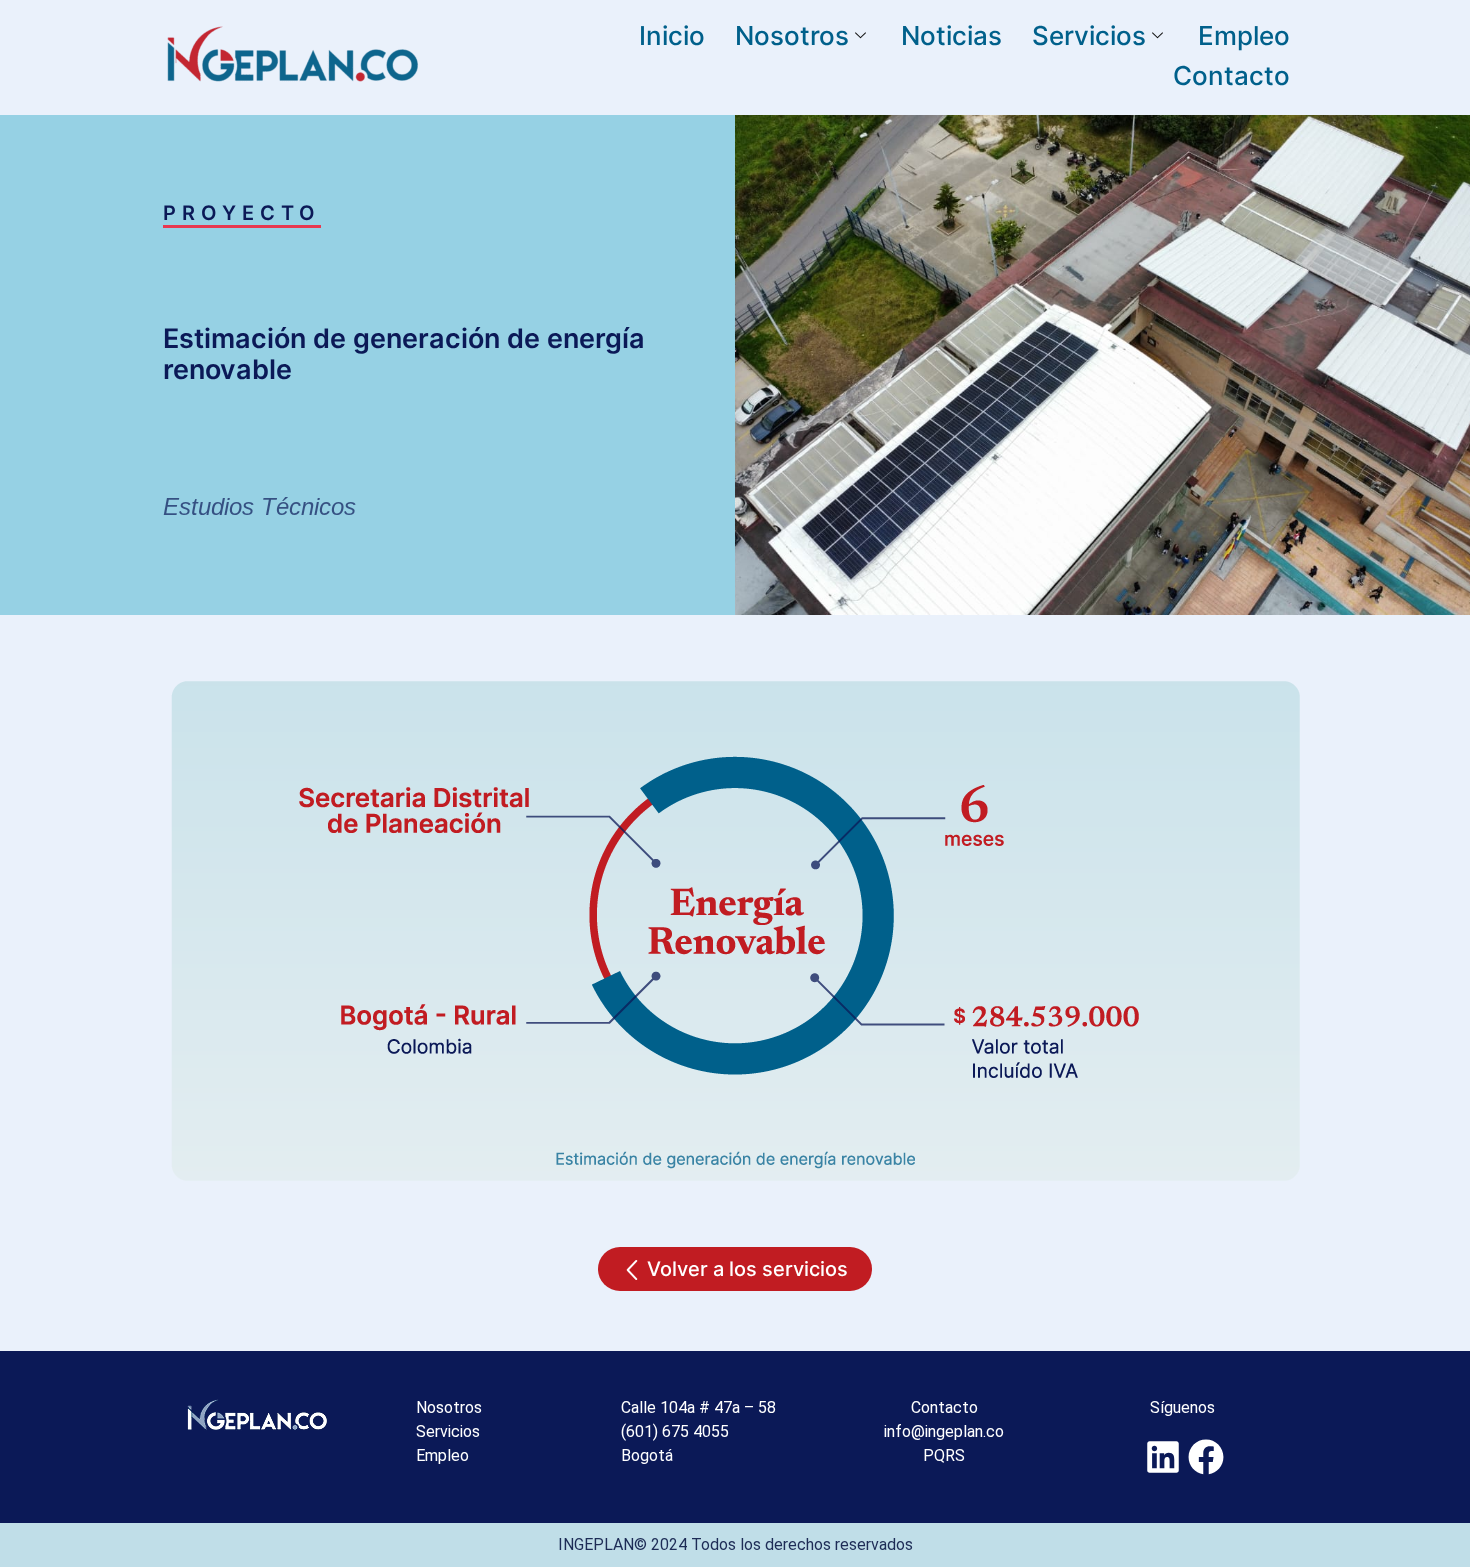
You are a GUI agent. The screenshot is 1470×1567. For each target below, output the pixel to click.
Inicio (672, 35)
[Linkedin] (1163, 1456)
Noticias (951, 35)
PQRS (944, 1455)
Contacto (1231, 75)
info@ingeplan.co (944, 1431)
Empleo (1244, 35)
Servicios (1089, 35)
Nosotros (792, 35)
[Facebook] (1206, 1456)
